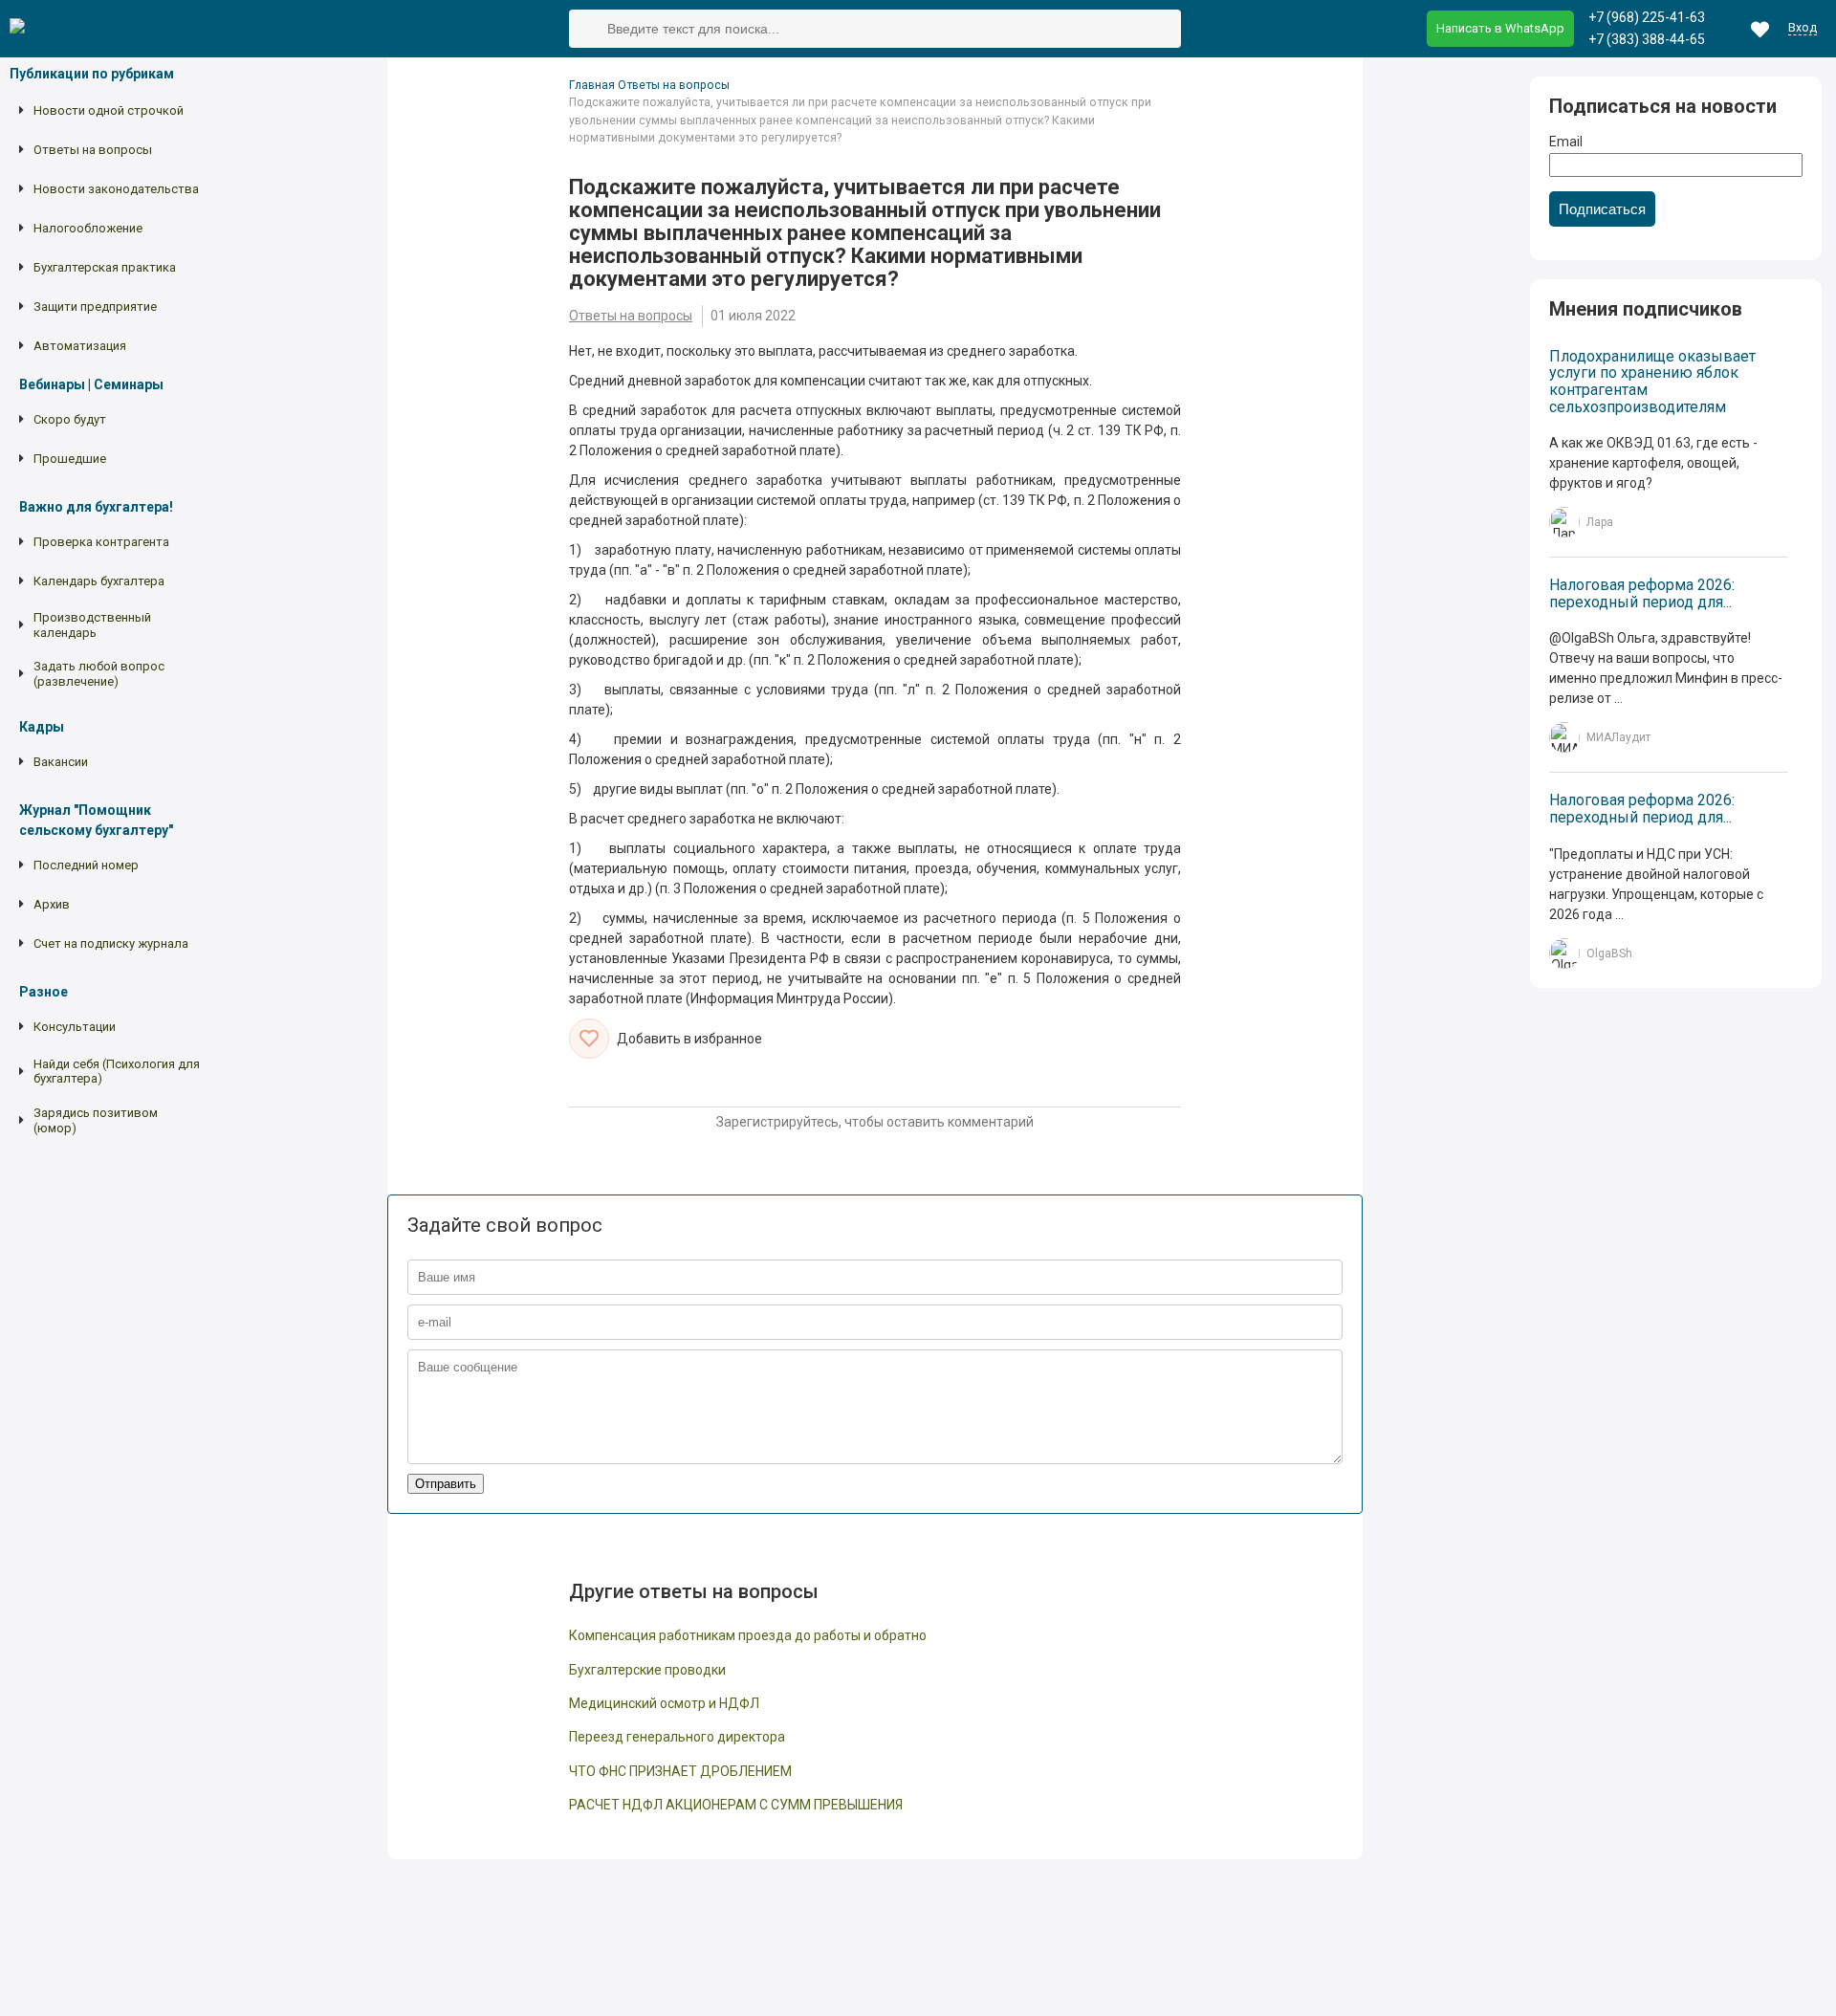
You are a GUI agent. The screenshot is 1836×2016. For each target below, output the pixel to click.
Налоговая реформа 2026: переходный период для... (1642, 593)
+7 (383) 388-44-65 (1647, 39)
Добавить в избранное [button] (689, 1039)
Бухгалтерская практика (105, 267)
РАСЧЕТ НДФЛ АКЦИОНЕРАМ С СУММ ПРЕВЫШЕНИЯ (736, 1805)
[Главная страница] (30, 29)
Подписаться (1602, 209)
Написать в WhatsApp (1500, 28)
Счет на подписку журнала (111, 943)
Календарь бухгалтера (99, 581)
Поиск (589, 30)
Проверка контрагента (101, 542)
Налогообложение (88, 228)
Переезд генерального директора (677, 1737)
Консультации (75, 1027)
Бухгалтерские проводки (647, 1670)
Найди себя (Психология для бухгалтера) (117, 1072)
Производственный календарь (92, 625)
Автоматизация (80, 346)
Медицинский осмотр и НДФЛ (664, 1704)
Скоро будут (70, 419)
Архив (52, 904)
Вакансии (61, 762)
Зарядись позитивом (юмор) (96, 1120)
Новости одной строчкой (109, 110)
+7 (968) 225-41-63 (1647, 17)
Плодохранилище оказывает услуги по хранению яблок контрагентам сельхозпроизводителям (1652, 382)
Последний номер (86, 865)
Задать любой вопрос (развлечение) (99, 675)
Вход (1803, 28)
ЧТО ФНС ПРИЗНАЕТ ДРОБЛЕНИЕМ (680, 1772)
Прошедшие (70, 459)
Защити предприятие (95, 307)
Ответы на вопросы (93, 150)
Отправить (446, 1484)
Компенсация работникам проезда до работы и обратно (748, 1636)
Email (1566, 142)
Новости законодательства (116, 189)
